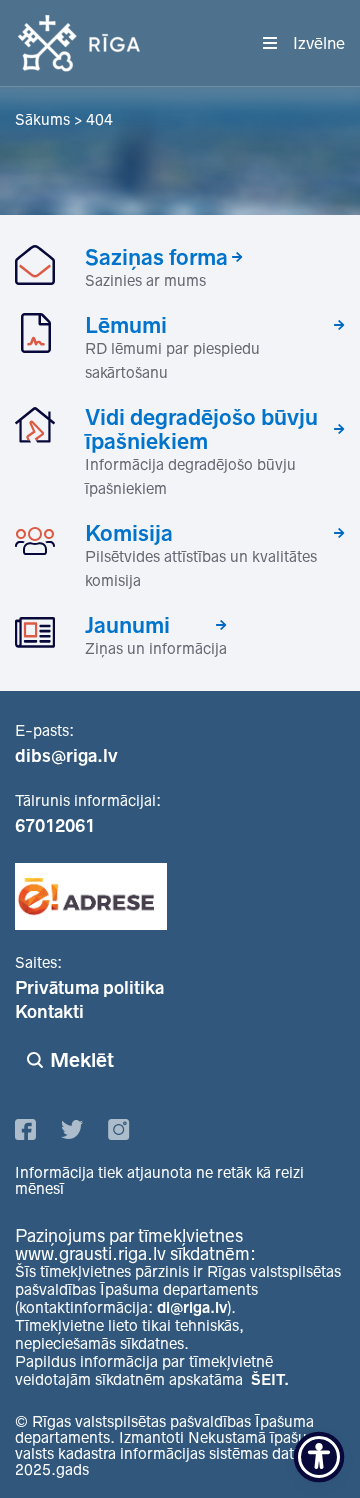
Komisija (129, 533)
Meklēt (82, 1060)
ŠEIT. (270, 1379)
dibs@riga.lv (66, 756)
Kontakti (49, 1012)
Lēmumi (126, 325)
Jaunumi (127, 625)
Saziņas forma (156, 257)
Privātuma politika (89, 988)
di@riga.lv (192, 1307)
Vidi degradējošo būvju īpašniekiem (201, 429)
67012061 (55, 826)
